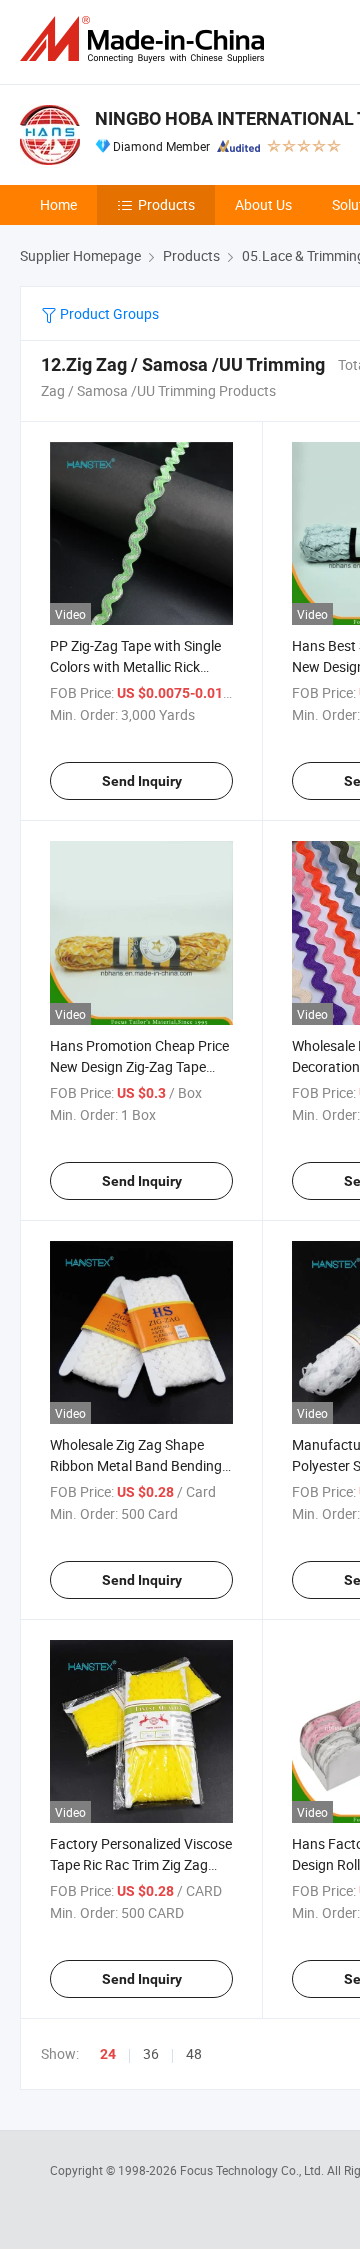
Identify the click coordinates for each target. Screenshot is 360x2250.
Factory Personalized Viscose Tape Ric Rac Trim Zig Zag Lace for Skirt (141, 1864)
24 (108, 2054)
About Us (263, 204)
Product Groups (108, 313)
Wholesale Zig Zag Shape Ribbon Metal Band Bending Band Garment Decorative (136, 1465)
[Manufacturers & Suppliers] (146, 39)
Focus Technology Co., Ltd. (253, 2170)
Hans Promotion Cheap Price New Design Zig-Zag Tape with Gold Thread (139, 1066)
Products (166, 204)
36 (151, 2053)
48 (194, 2053)
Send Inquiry (142, 781)
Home (58, 204)
